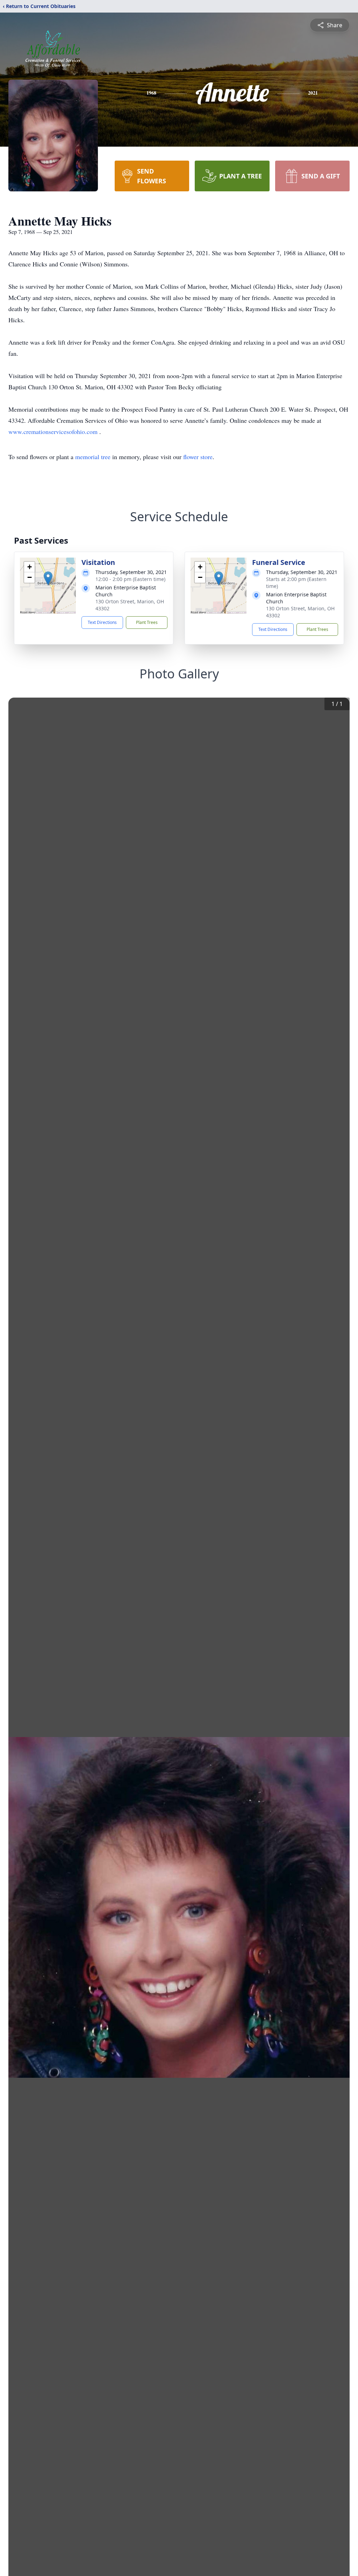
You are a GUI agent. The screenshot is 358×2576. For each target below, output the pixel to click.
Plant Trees (147, 622)
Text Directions (102, 622)
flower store (198, 457)
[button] (48, 578)
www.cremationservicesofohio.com (54, 432)
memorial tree (93, 457)
